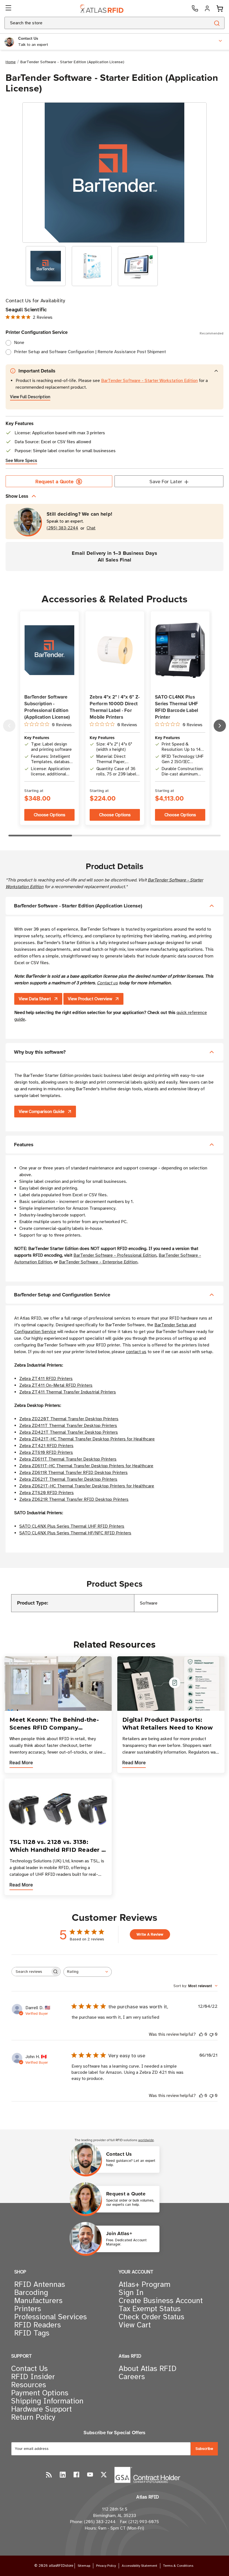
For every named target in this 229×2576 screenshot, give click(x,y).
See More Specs (21, 461)
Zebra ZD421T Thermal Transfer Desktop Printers (69, 1432)
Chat (91, 528)
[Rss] (49, 2475)
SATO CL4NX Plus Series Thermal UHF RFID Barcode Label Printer (177, 707)
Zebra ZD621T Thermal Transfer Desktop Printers (68, 1479)
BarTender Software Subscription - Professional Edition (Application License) (47, 707)
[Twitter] (104, 2475)
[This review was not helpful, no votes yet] (211, 2034)
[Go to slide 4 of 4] (9, 726)
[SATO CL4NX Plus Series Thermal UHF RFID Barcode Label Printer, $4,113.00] (180, 650)
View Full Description (30, 397)
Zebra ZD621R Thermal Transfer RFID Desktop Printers (74, 1499)
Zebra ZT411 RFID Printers (46, 1379)
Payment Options (40, 2393)
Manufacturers (38, 2301)
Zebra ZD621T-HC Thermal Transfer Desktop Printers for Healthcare (87, 1486)
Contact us (107, 983)
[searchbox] (31, 1972)
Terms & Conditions (178, 2566)
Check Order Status (152, 2317)
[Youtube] (90, 2475)
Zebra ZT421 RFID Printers (46, 1446)
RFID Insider (33, 2377)
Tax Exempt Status (150, 2309)
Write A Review (150, 1934)
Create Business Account (161, 2301)
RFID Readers (38, 2325)
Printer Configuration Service (115, 332)
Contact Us (29, 2369)
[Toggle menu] (9, 8)
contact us (136, 1352)
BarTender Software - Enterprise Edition (98, 1262)
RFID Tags (32, 2333)
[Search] (217, 23)
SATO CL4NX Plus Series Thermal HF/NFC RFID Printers (75, 1533)
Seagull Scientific (26, 310)
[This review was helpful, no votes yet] (201, 2034)
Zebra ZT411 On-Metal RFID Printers (56, 1385)
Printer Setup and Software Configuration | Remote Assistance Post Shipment (90, 352)
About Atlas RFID (148, 2369)
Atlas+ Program (145, 2284)
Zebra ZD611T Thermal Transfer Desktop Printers (68, 1459)
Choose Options (50, 815)
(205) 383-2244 (62, 528)
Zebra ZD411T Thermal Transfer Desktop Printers (68, 1426)
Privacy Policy (106, 2566)
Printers (28, 2309)
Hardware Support (41, 2409)
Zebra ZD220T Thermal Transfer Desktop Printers (69, 1419)
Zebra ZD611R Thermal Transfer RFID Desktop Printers (73, 1473)
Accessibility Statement (139, 2566)
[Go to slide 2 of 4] (220, 726)
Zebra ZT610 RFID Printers (46, 1452)
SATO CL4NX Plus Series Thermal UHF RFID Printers (72, 1526)
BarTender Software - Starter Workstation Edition (149, 381)
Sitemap (84, 2566)
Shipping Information (47, 2401)
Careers (132, 2377)
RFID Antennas (40, 2284)
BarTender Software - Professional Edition (115, 1255)
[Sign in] (207, 8)
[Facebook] (76, 2475)
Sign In (131, 2292)
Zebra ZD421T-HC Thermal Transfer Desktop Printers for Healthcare (87, 1439)
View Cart (135, 2325)
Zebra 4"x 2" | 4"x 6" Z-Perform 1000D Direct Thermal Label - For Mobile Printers (115, 707)
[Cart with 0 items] (220, 9)
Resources (29, 2385)
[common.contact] (195, 8)
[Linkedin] (63, 2475)
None (19, 343)
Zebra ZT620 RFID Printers (46, 1493)
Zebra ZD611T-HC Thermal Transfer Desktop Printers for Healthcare (86, 1466)
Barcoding (31, 2292)
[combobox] (101, 23)
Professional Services (51, 2317)
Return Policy (33, 2417)
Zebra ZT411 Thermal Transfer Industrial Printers (68, 1392)
